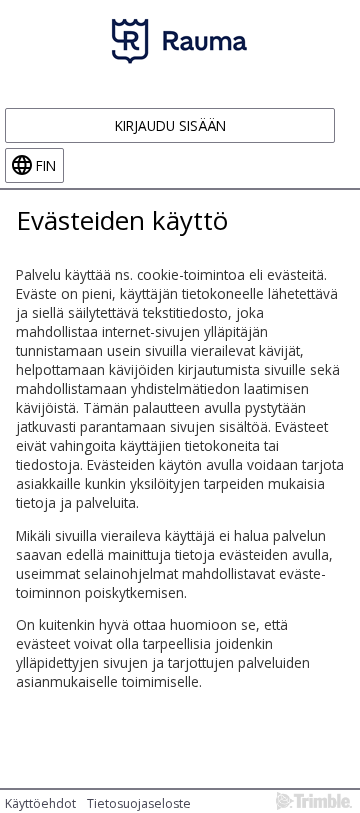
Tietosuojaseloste (139, 803)
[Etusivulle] (180, 40)
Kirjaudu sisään (170, 125)
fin (46, 165)
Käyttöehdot (40, 803)
